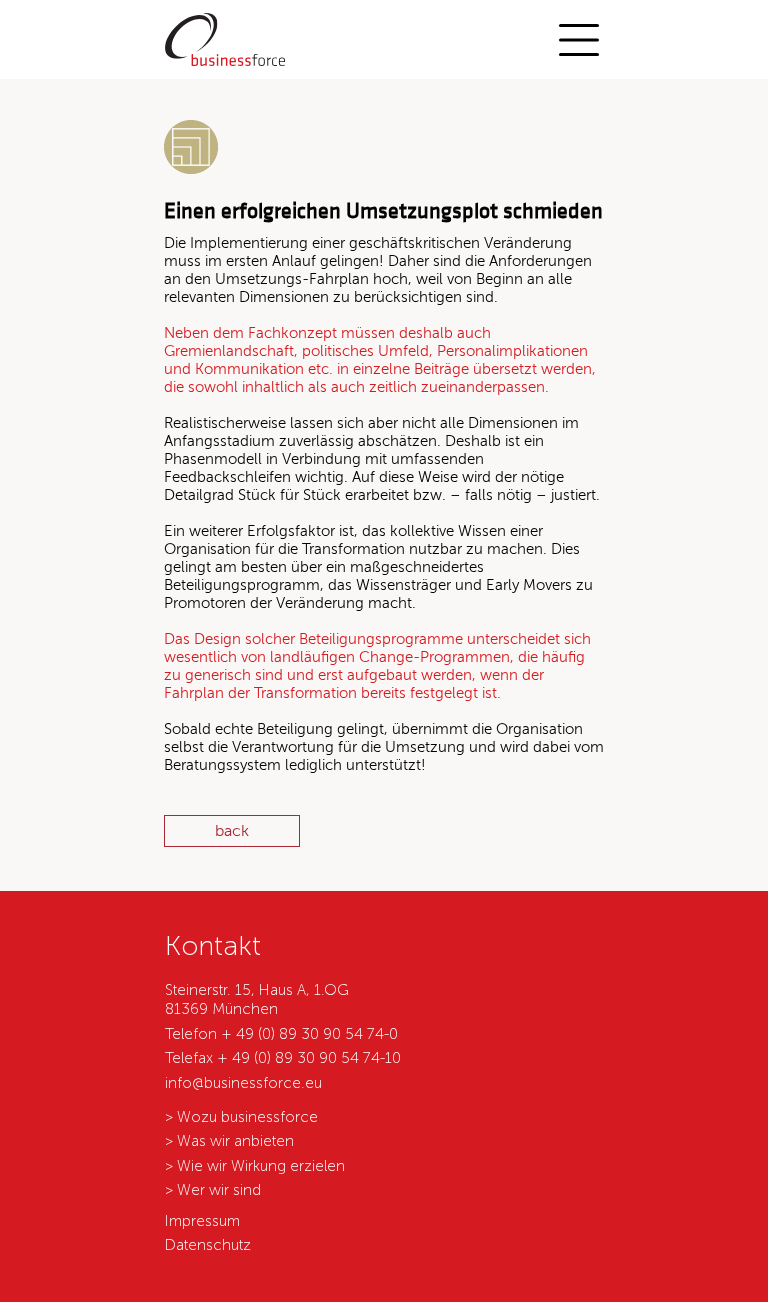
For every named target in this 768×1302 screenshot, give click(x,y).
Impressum (202, 1221)
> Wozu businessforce (241, 1117)
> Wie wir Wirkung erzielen (255, 1166)
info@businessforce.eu (243, 1083)
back (232, 831)
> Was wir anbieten (229, 1141)
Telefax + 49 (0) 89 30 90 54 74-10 (283, 1058)
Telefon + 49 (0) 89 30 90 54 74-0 (281, 1034)
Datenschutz (208, 1245)
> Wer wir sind (213, 1190)
